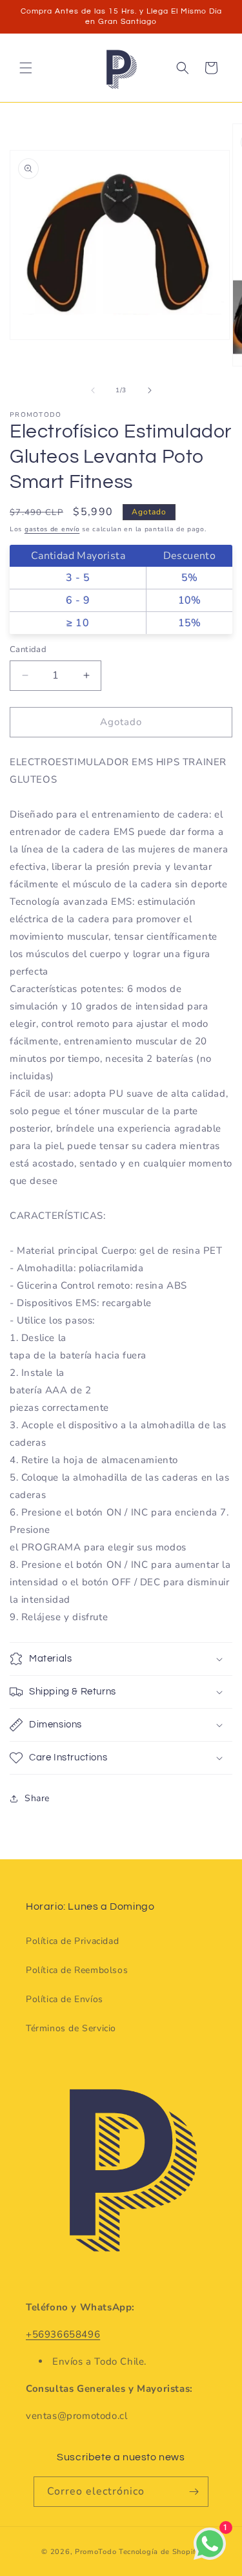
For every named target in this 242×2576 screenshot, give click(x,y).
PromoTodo (96, 2552)
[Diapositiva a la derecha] (150, 390)
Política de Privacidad (72, 1941)
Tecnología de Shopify (160, 2552)
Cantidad (28, 649)
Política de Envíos (65, 1999)
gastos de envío (52, 529)
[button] (26, 68)
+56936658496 (63, 2334)
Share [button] (37, 1798)
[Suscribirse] (194, 2492)
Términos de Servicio (71, 2028)
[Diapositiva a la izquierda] (93, 390)
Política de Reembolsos (77, 1970)
